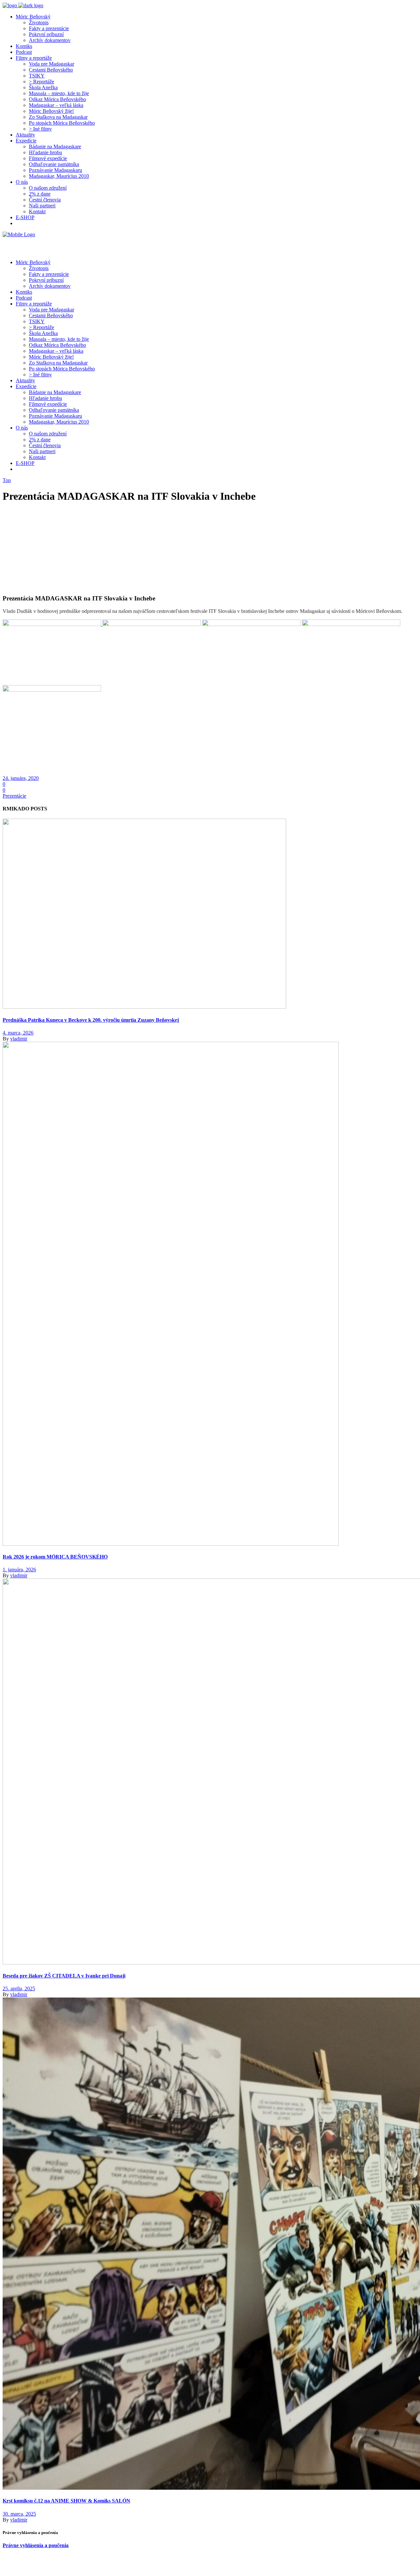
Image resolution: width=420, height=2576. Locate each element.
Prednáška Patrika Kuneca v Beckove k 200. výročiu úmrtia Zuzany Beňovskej (91, 1020)
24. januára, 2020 (21, 778)
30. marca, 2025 (19, 2514)
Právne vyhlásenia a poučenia (36, 2545)
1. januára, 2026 (19, 1570)
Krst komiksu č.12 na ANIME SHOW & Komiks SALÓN (66, 2501)
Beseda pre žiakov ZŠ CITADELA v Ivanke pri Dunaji (64, 1976)
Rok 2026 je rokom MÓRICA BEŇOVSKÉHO (55, 1557)
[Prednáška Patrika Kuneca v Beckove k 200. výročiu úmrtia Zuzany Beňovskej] (144, 1007)
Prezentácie (14, 796)
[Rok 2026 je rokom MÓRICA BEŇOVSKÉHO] (171, 1544)
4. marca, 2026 (18, 1033)
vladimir (19, 1039)
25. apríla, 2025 (19, 1989)
